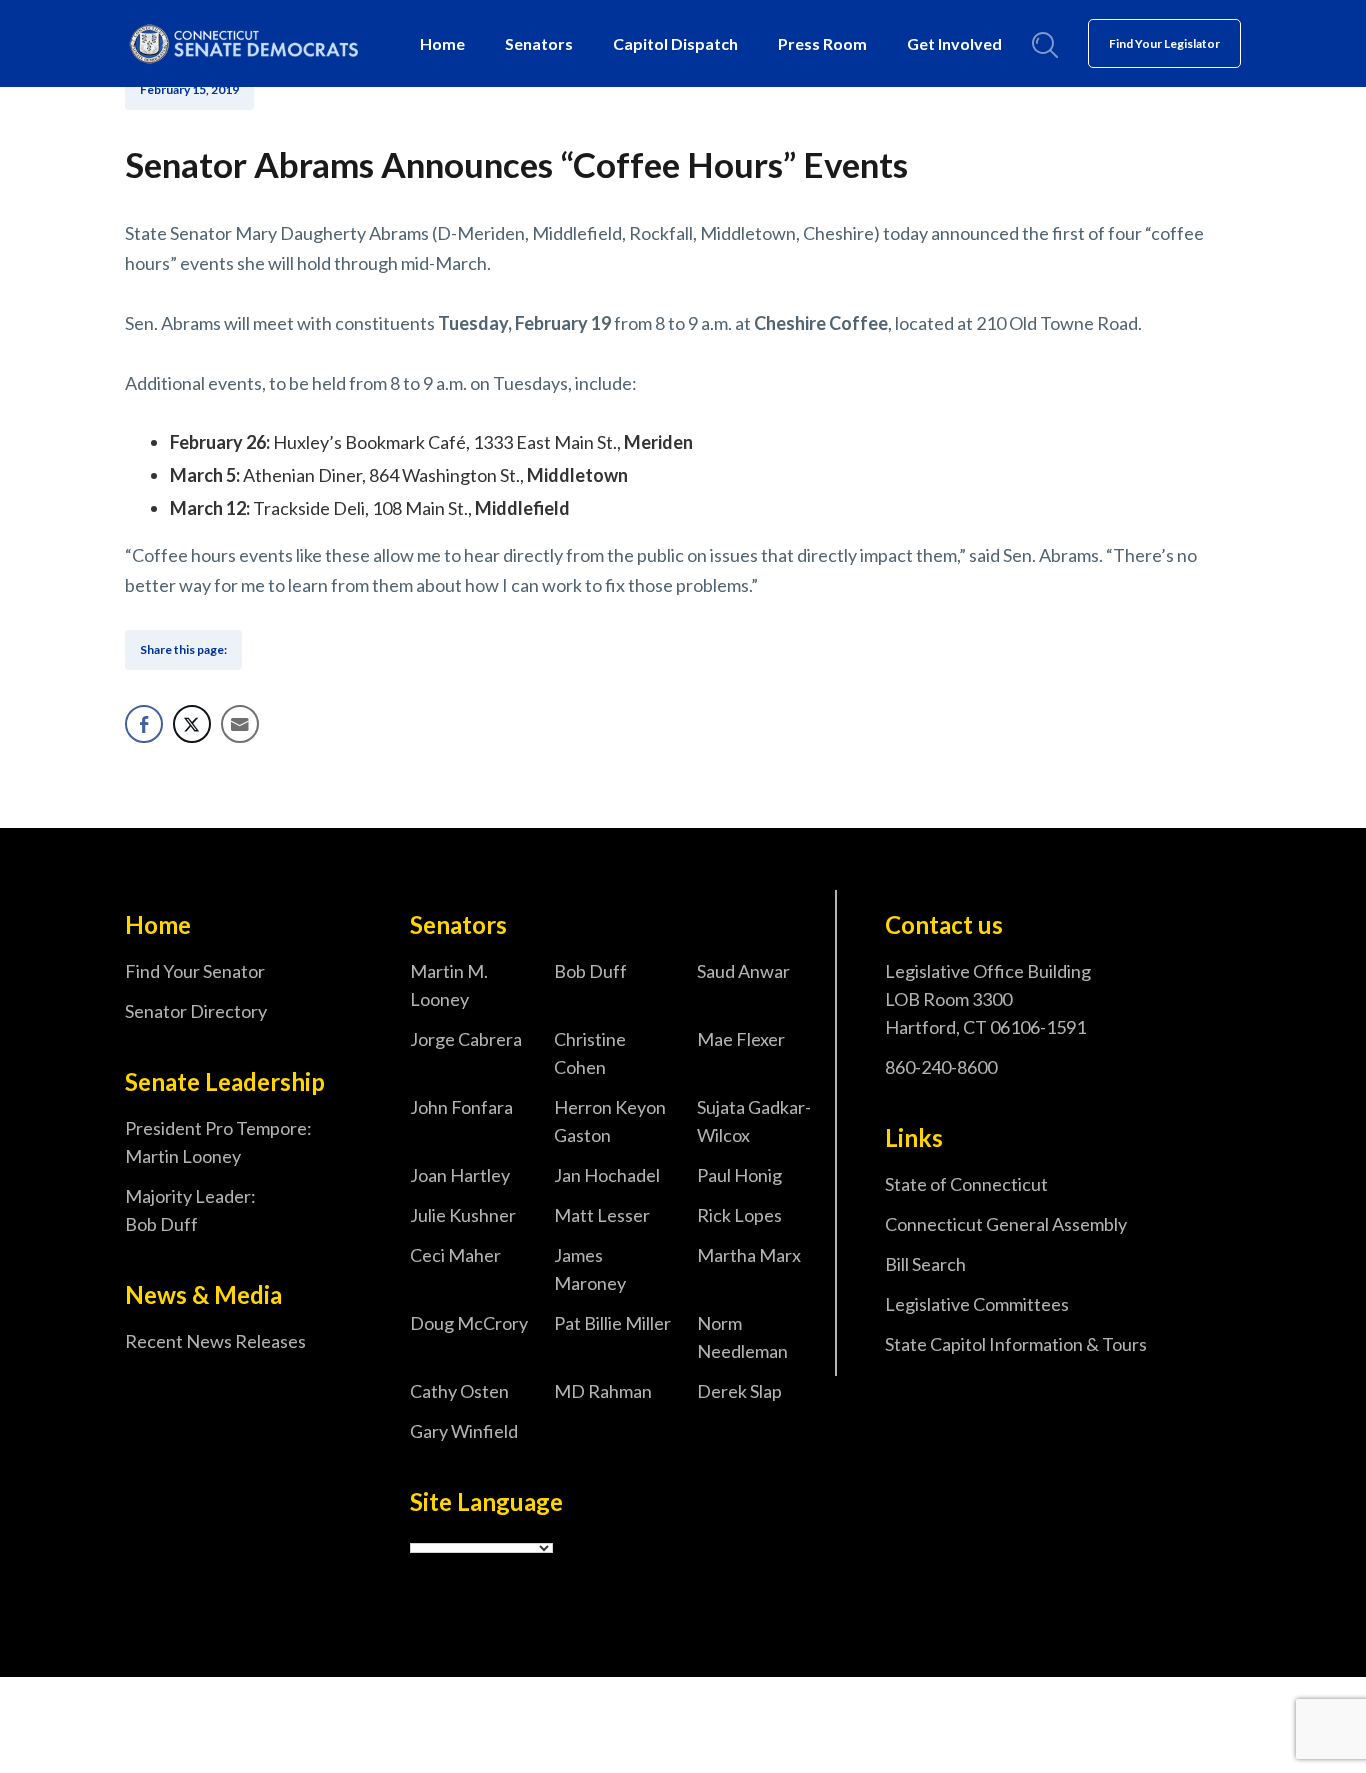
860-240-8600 (941, 1067)
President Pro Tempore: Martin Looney (218, 1142)
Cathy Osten (459, 1391)
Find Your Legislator (1164, 43)
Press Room (822, 43)
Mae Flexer (741, 1039)
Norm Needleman (742, 1337)
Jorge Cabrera (466, 1039)
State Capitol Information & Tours (1016, 1344)
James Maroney (590, 1269)
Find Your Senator (195, 971)
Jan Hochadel (607, 1175)
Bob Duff (590, 971)
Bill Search (925, 1264)
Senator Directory (196, 1011)
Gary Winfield (464, 1431)
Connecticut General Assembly (1006, 1224)
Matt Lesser (602, 1215)
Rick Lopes (739, 1215)
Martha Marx (749, 1255)
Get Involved (954, 43)
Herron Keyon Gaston (610, 1121)
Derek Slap (739, 1391)
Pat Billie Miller (612, 1323)
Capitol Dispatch (675, 43)
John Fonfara (461, 1107)
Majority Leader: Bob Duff (190, 1210)
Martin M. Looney (449, 985)
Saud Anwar (743, 971)
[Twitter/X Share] (192, 724)
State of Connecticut (966, 1184)
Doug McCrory (469, 1323)
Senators (539, 43)
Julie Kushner (463, 1215)
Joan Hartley (460, 1175)
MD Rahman (603, 1391)
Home (442, 43)
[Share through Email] (240, 724)
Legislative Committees (977, 1304)
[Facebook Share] (144, 724)
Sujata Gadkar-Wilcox (754, 1121)
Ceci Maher (455, 1255)
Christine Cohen (590, 1053)
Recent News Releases (215, 1341)
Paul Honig (739, 1175)
